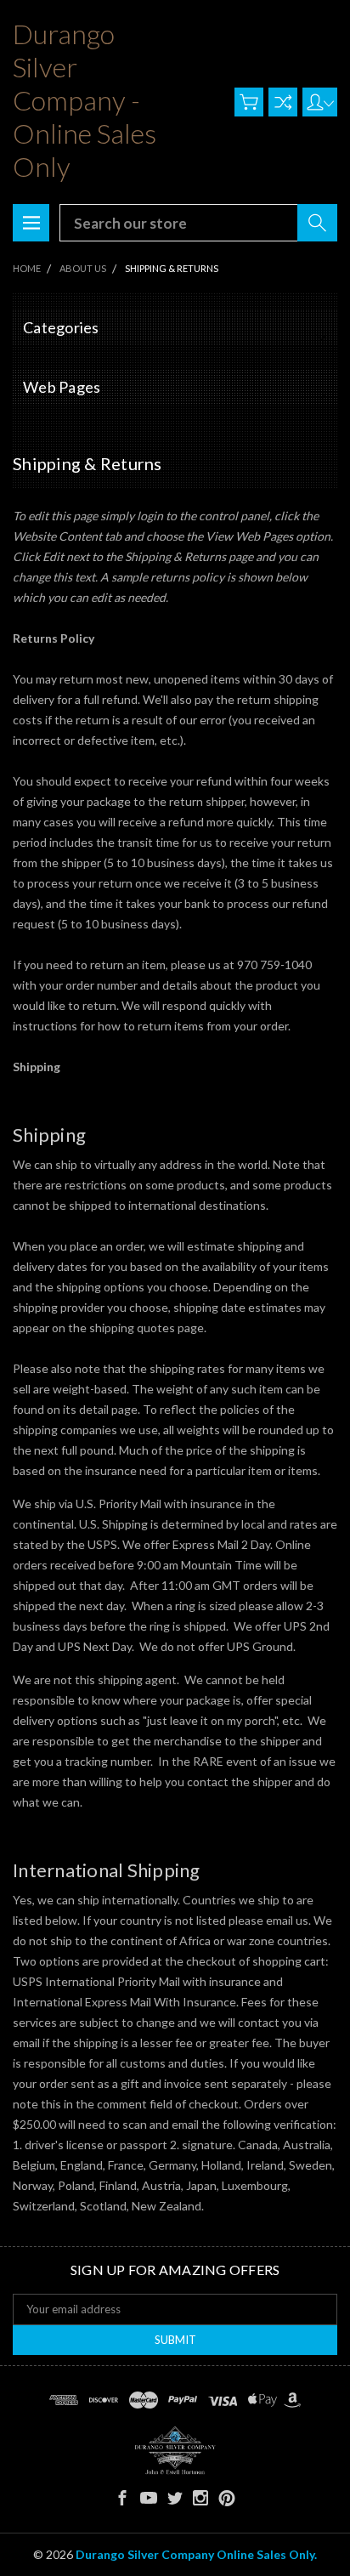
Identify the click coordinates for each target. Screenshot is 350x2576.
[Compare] (283, 102)
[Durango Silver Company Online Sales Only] (175, 2451)
